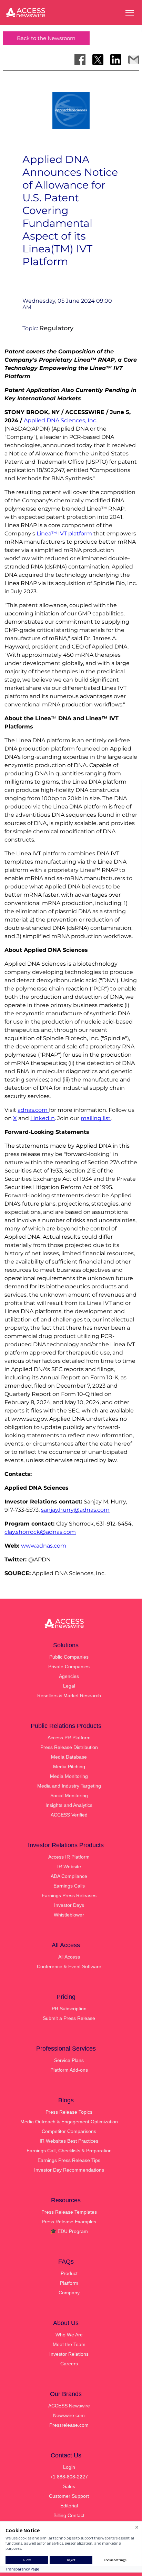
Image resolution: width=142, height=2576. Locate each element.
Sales (69, 2486)
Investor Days (69, 1905)
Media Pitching (69, 1767)
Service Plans (69, 2060)
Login (69, 2467)
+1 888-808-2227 (69, 2477)
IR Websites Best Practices (69, 2141)
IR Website (69, 1866)
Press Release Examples (69, 2222)
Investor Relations (69, 2354)
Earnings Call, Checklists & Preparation (69, 2151)
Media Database (69, 1757)
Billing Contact (69, 2515)
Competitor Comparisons (69, 2131)
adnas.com (33, 1110)
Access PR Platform (69, 1738)
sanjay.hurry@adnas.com (75, 1510)
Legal (69, 1686)
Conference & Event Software (69, 1966)
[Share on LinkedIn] (116, 60)
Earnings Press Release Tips (69, 2160)
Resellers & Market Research (69, 1695)
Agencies (69, 1676)
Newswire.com (69, 2415)
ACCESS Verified (69, 1815)
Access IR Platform (69, 1857)
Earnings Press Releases (69, 1895)
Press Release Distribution (69, 1747)
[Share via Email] (134, 60)
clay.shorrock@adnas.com (40, 1532)
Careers (69, 2364)
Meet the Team (69, 2344)
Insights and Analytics (69, 1805)
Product (69, 2273)
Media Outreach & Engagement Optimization (69, 2122)
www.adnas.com (44, 1546)
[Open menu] (130, 13)
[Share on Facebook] (80, 60)
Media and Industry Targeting (69, 1786)
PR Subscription (69, 2009)
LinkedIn (43, 1118)
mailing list (96, 1118)
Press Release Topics (69, 2112)
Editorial (69, 2506)
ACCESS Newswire (69, 2406)
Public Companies (69, 1657)
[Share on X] (98, 60)
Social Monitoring (69, 1795)
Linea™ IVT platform (64, 534)
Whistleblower (69, 1915)
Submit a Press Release (69, 2018)
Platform (69, 2283)
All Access (69, 1957)
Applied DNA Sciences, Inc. (60, 420)
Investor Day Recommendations (69, 2170)
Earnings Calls (69, 1886)
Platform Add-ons (69, 2070)
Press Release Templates (69, 2212)
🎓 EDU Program (69, 2231)
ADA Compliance (69, 1876)
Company (69, 2293)
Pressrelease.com (69, 2425)
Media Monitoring (69, 1776)
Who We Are (69, 2335)
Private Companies (69, 1667)
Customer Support (69, 2496)
